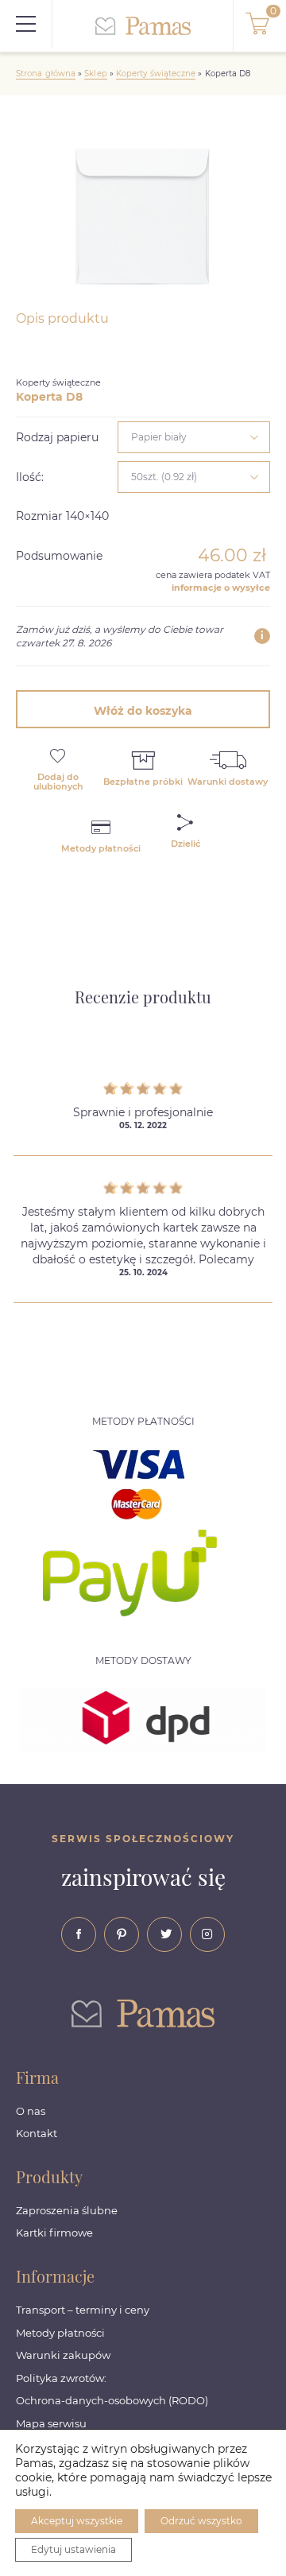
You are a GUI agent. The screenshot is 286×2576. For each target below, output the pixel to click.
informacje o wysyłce (221, 588)
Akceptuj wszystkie (77, 2521)
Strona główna (46, 74)
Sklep (95, 74)
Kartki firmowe (54, 2233)
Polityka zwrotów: (61, 2378)
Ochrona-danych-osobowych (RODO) (112, 2400)
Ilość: (30, 477)
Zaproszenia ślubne (67, 2210)
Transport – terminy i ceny (83, 2310)
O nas (31, 2111)
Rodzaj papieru (57, 437)
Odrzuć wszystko (201, 2521)
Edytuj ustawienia (73, 2549)
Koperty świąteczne (156, 74)
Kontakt (37, 2133)
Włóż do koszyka (143, 711)
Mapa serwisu (51, 2423)
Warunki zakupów (63, 2355)
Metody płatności (60, 2333)
